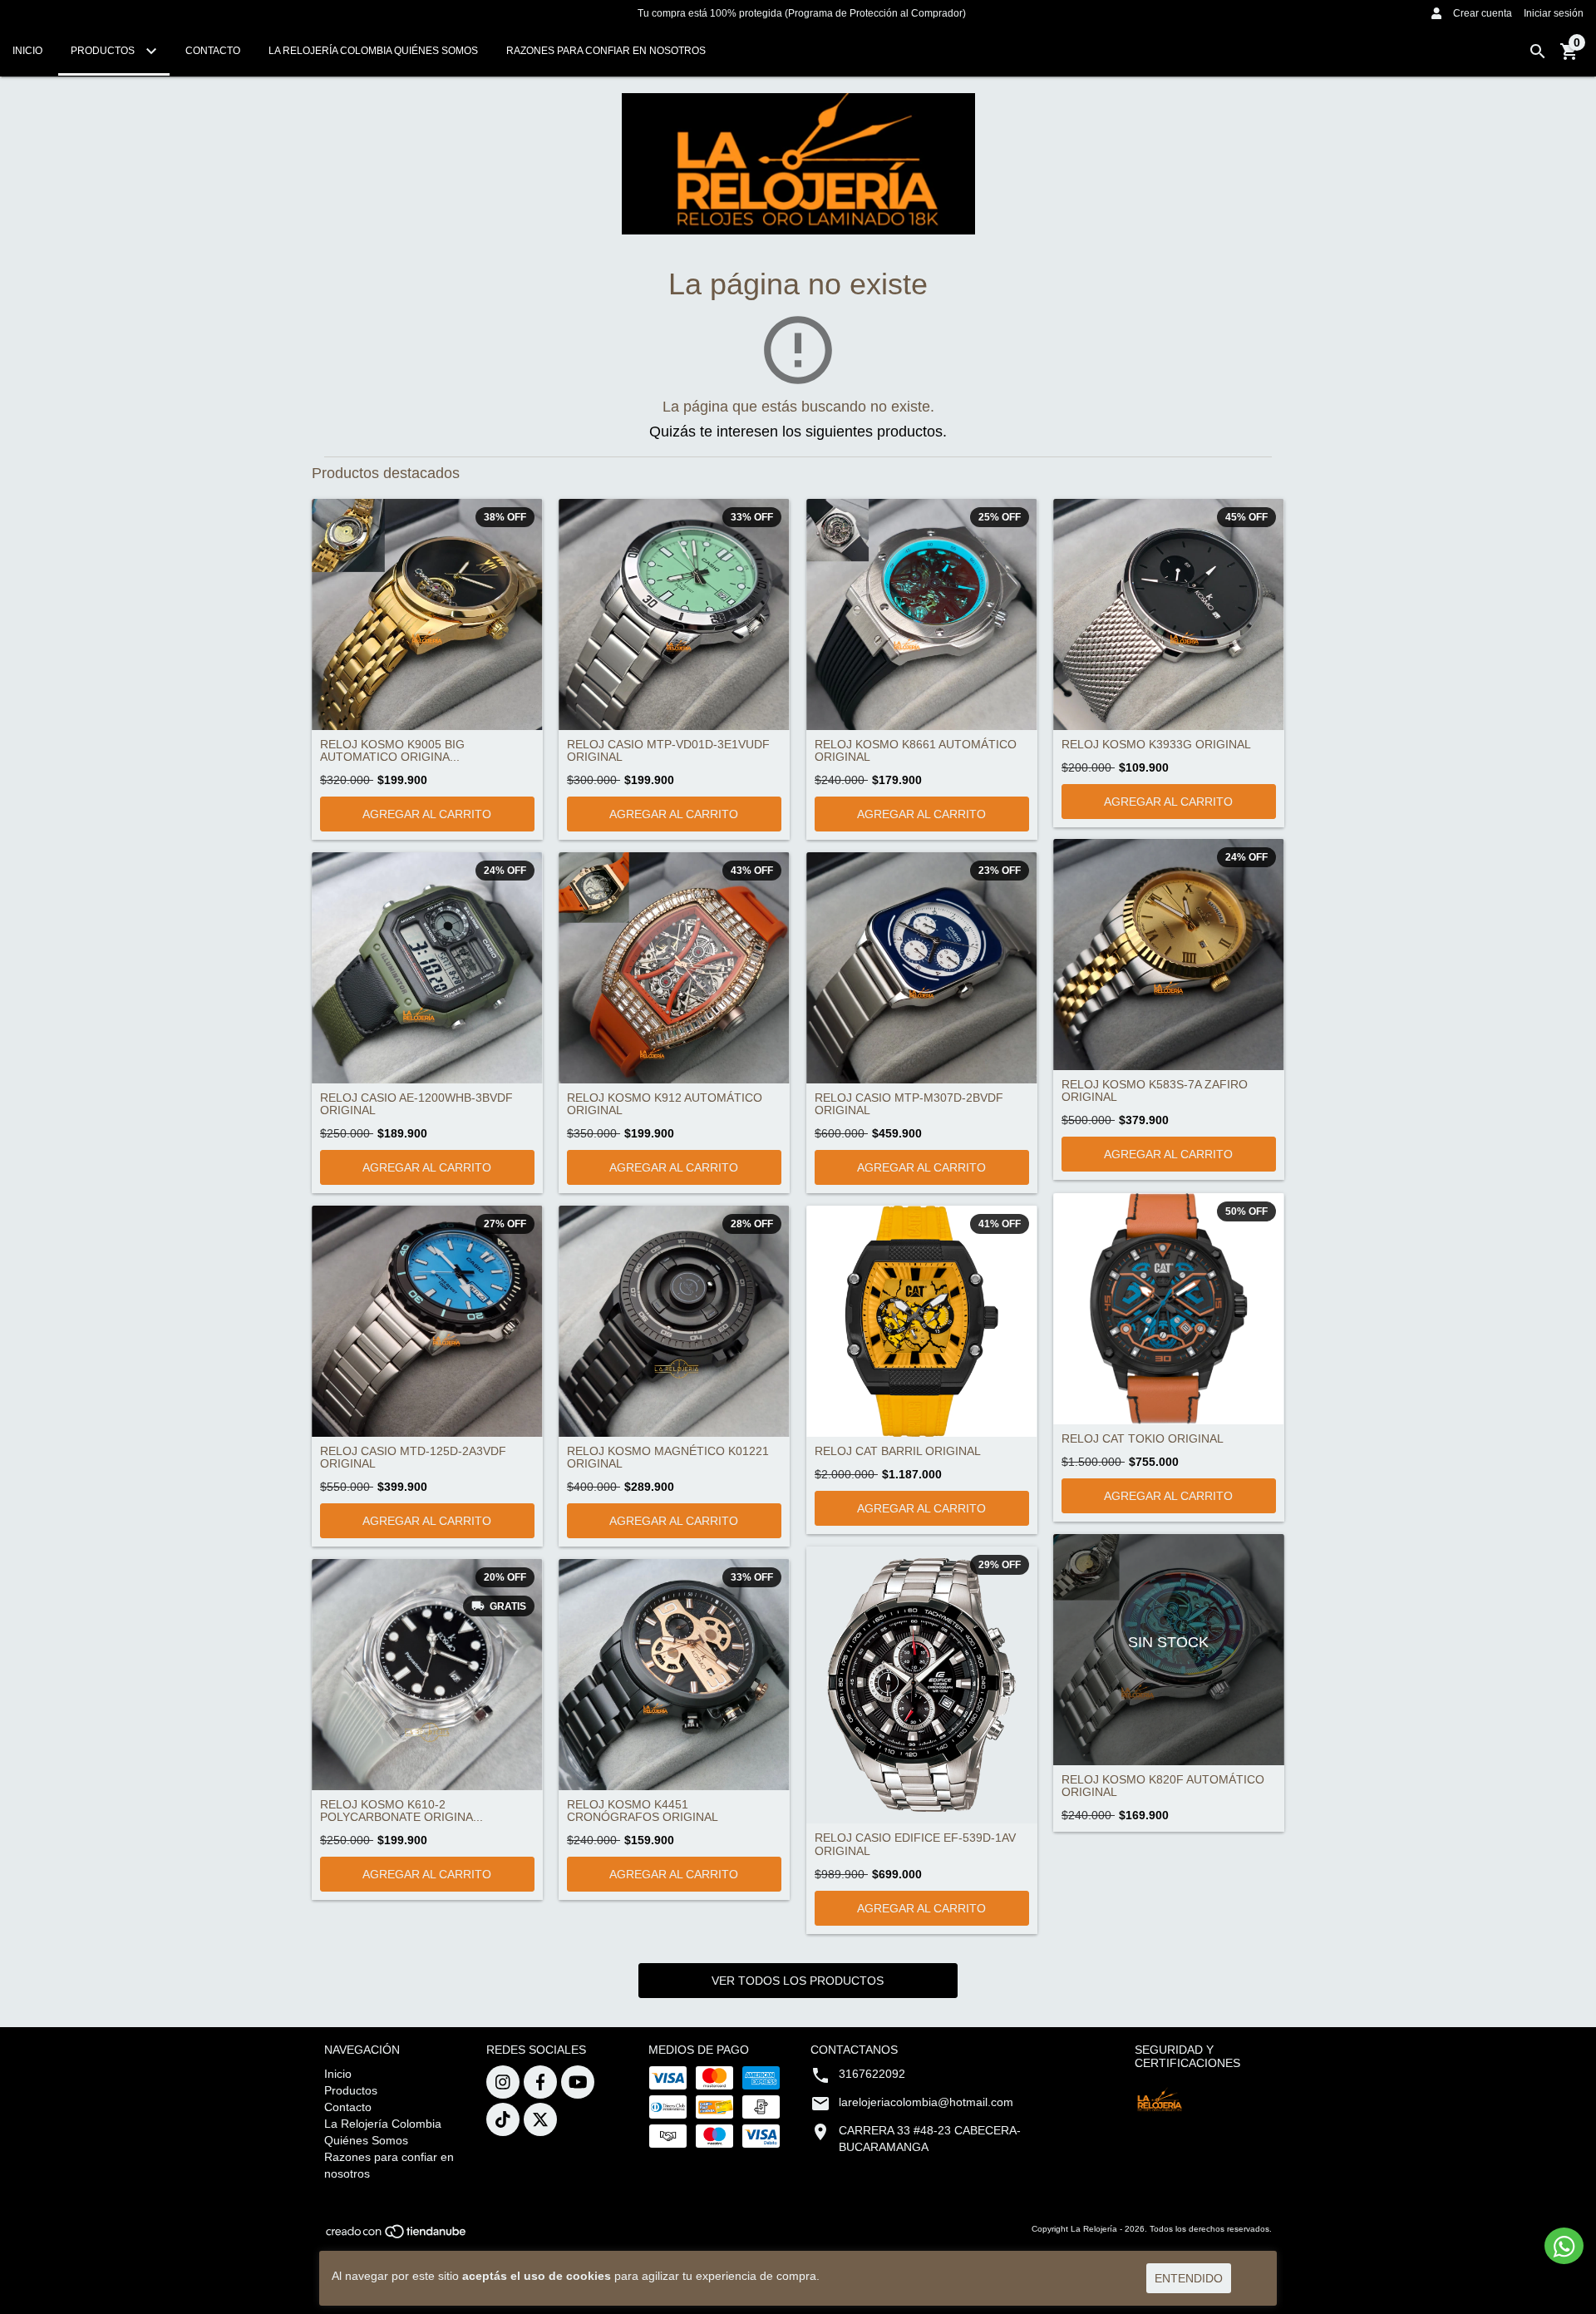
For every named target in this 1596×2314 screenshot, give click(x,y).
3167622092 (872, 2074)
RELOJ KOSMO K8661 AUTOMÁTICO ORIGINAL (916, 751)
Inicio (27, 51)
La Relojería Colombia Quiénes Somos (373, 51)
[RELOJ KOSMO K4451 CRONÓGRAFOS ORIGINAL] (674, 1675)
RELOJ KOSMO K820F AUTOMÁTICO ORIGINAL (1163, 1786)
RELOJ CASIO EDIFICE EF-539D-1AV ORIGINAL (915, 1844)
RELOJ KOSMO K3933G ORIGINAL (1156, 745)
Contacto (213, 51)
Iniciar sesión (1554, 13)
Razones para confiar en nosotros (606, 51)
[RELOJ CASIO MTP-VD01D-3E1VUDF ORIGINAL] (674, 614)
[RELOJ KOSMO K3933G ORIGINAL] (1169, 614)
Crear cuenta (1483, 13)
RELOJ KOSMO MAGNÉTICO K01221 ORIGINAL (668, 1458)
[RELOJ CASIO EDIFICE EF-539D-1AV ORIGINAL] (922, 1685)
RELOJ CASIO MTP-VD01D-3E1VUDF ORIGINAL (668, 751)
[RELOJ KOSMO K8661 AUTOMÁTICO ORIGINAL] (922, 614)
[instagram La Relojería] (503, 2082)
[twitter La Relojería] (540, 2119)
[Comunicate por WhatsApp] (1564, 2246)
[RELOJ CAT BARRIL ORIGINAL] (922, 1321)
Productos (104, 51)
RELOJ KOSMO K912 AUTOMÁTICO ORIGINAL (665, 1104)
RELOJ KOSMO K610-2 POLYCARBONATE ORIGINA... (401, 1811)
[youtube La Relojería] (578, 2082)
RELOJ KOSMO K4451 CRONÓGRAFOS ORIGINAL (643, 1811)
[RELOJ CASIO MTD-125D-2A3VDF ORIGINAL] (427, 1321)
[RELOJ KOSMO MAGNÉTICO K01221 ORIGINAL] (674, 1321)
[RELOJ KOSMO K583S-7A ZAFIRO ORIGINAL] (1169, 955)
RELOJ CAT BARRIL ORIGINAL (898, 1451)
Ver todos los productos (798, 1981)
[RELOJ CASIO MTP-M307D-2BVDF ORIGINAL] (922, 968)
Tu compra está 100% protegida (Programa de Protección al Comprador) (802, 13)
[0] (1569, 57)
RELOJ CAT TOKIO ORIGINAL (1143, 1439)
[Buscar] (1538, 52)
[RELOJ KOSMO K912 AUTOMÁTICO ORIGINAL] (674, 968)
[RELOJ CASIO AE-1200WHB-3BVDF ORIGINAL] (427, 968)
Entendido (1189, 2278)
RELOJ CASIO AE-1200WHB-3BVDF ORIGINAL (416, 1104)
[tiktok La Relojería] (503, 2119)
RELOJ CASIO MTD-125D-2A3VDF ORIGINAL (413, 1458)
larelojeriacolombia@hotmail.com (926, 2102)
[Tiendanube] (397, 2236)
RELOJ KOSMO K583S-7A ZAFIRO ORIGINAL (1155, 1091)
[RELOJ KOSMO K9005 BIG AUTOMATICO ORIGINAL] (427, 614)
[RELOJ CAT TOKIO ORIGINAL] (1169, 1309)
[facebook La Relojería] (540, 2082)
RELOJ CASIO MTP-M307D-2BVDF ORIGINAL (909, 1104)
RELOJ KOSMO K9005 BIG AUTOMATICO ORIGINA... (392, 751)
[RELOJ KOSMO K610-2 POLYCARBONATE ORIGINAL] (427, 1675)
